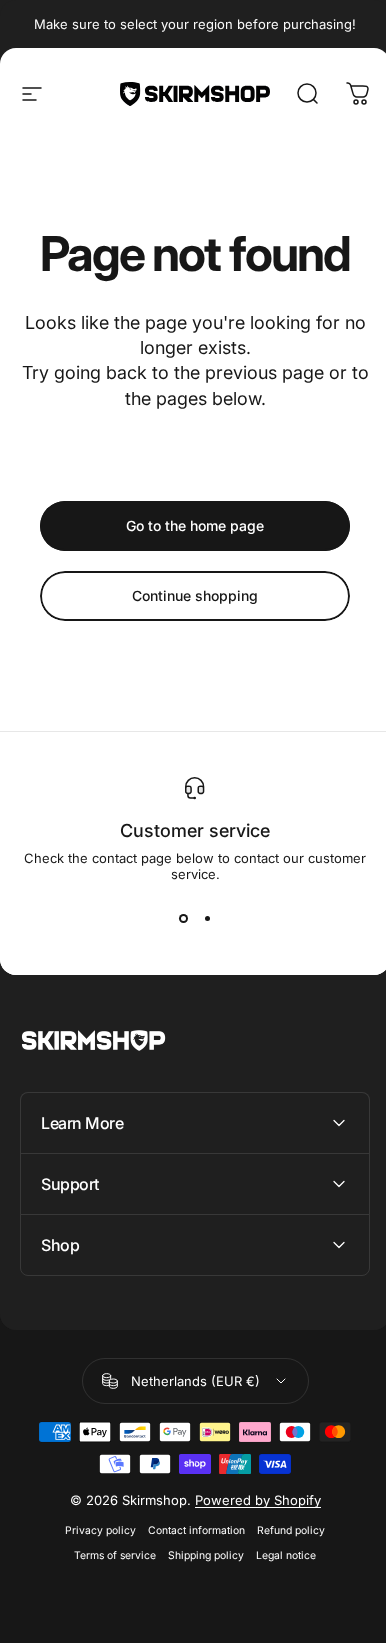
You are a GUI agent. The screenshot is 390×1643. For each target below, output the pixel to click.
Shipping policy (199, 1555)
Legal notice (279, 1555)
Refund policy (284, 1530)
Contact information (189, 1530)
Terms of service (108, 1555)
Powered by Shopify (250, 1500)
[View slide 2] (207, 918)
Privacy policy (93, 1530)
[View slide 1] (183, 918)
